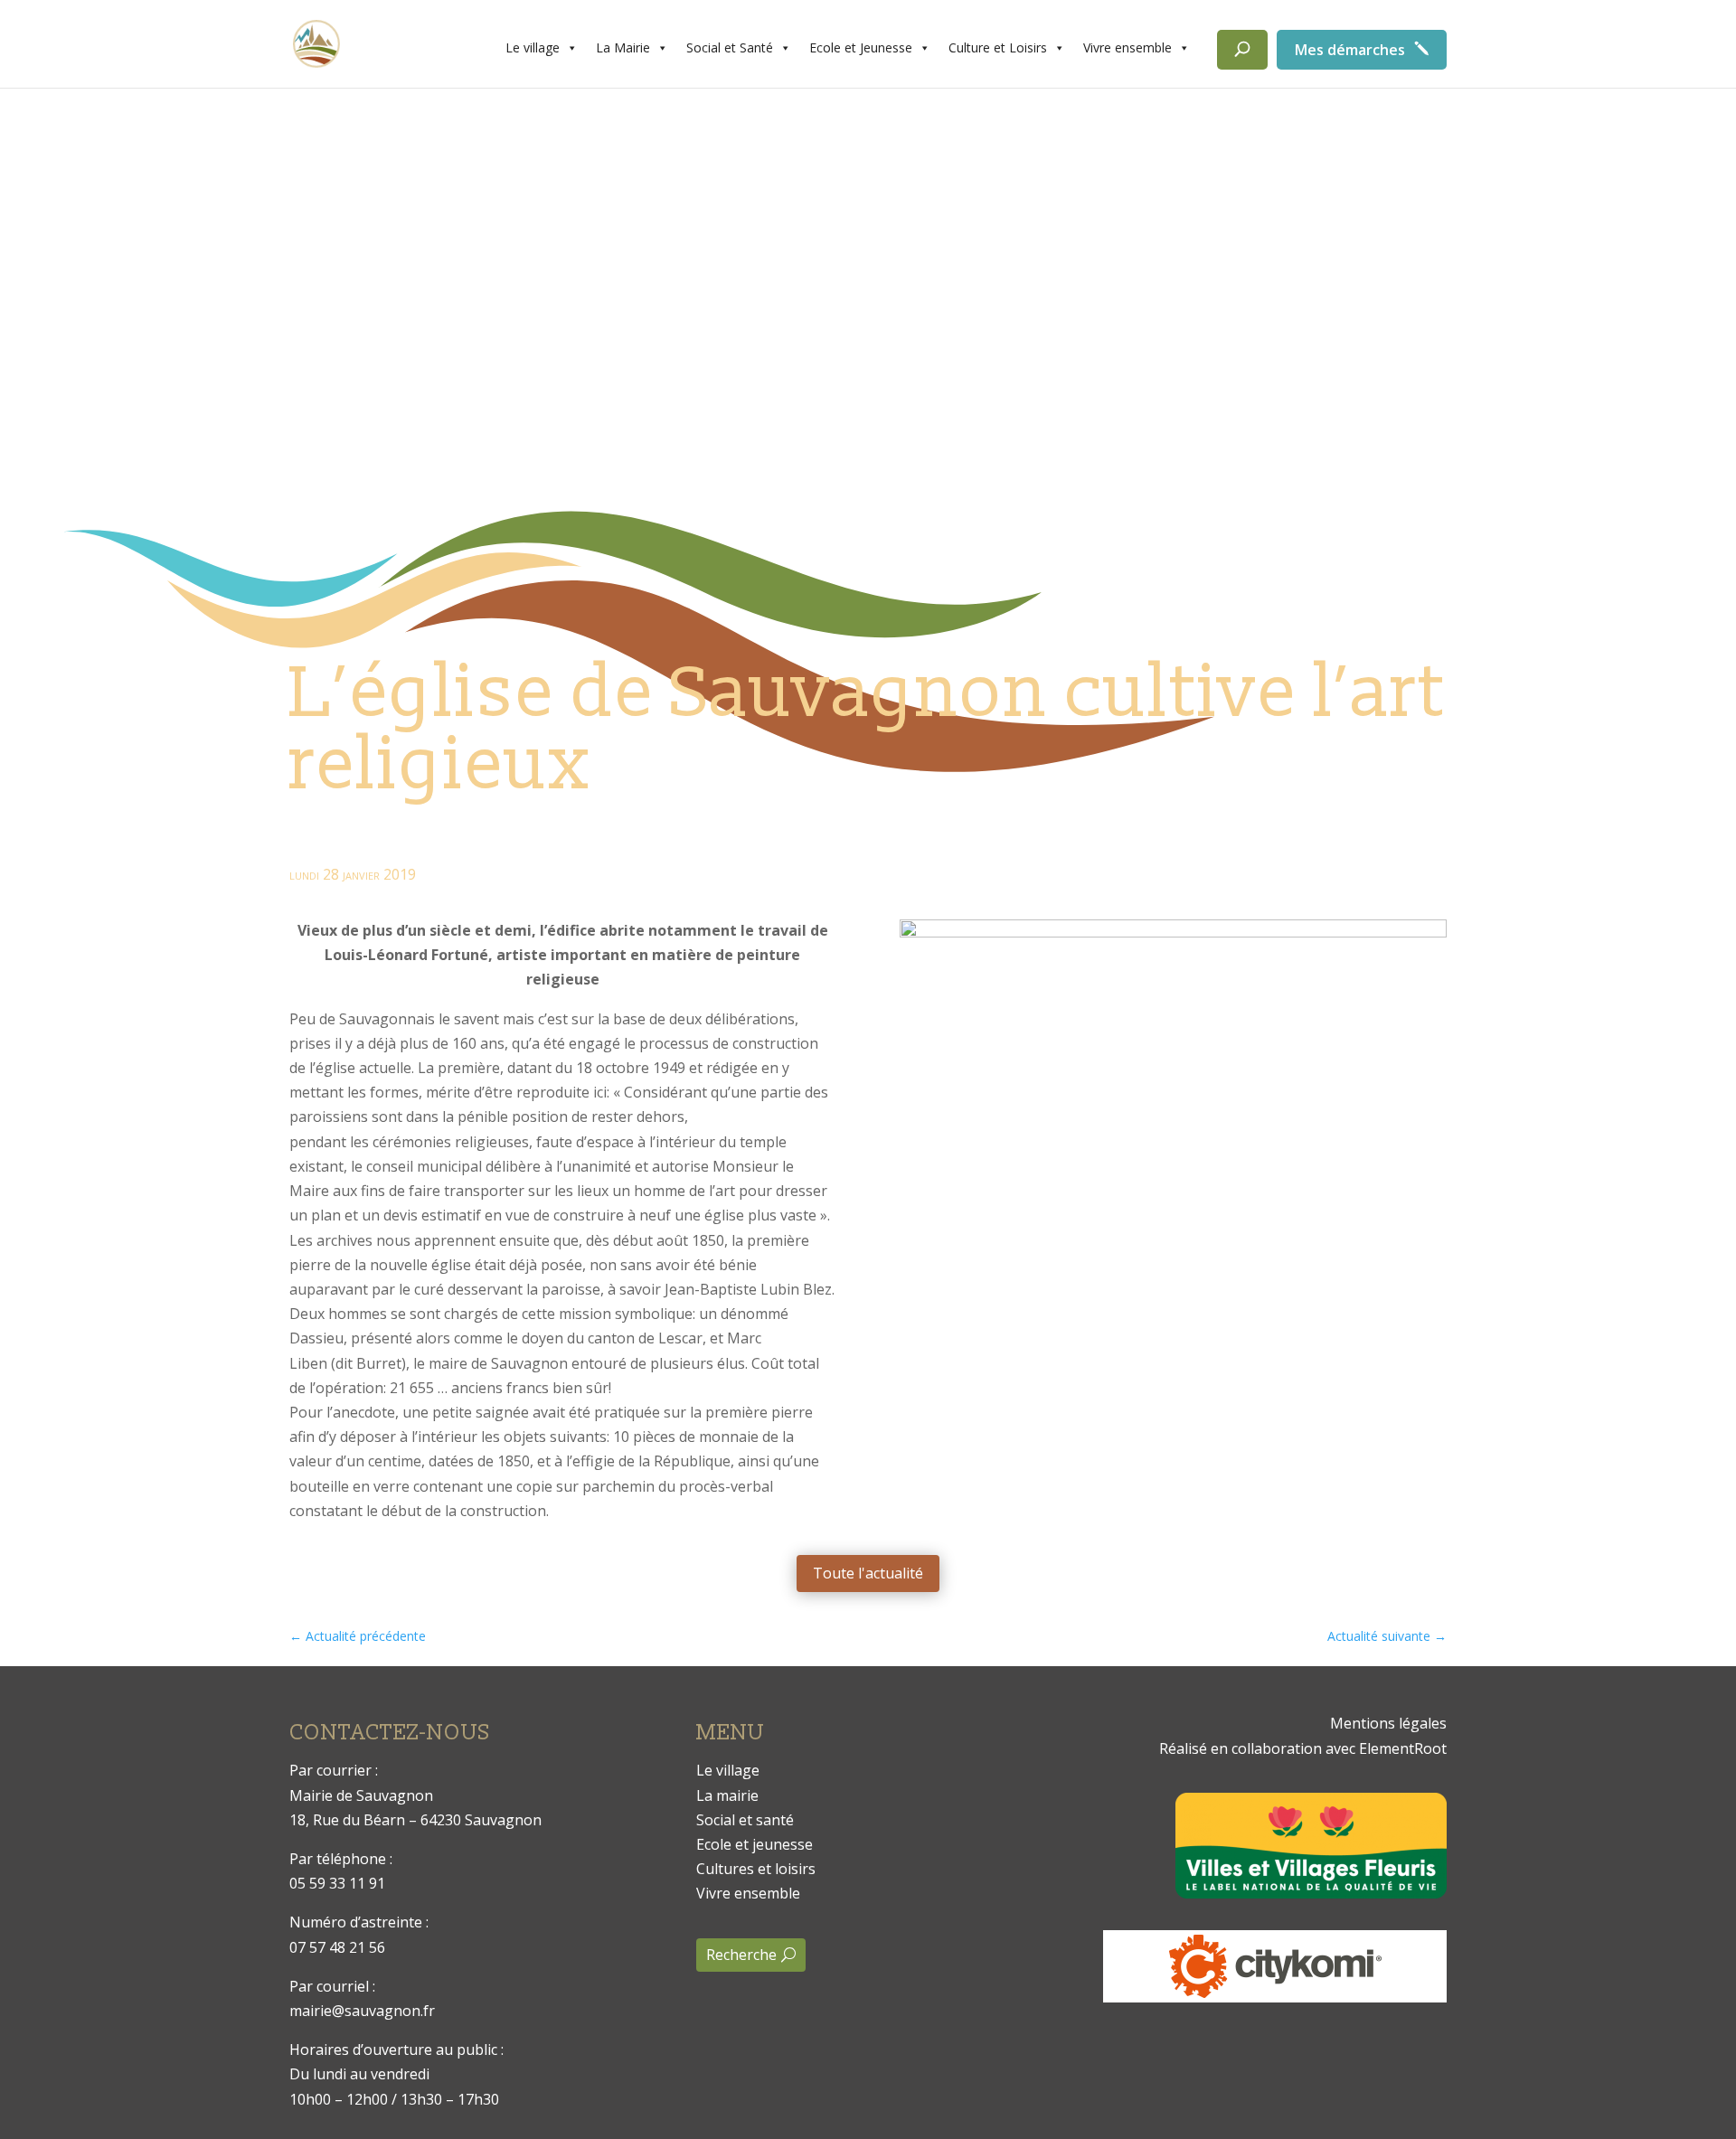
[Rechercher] (1242, 50)
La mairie (727, 1795)
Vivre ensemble (1127, 47)
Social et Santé (730, 47)
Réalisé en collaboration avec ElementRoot (1303, 1748)
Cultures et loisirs (756, 1869)
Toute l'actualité (868, 1573)
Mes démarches (1350, 50)
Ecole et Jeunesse (861, 47)
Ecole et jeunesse (755, 1844)
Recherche (741, 1955)
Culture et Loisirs (998, 47)
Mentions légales (1388, 1723)
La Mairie (623, 47)
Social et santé (745, 1820)
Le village (533, 47)
